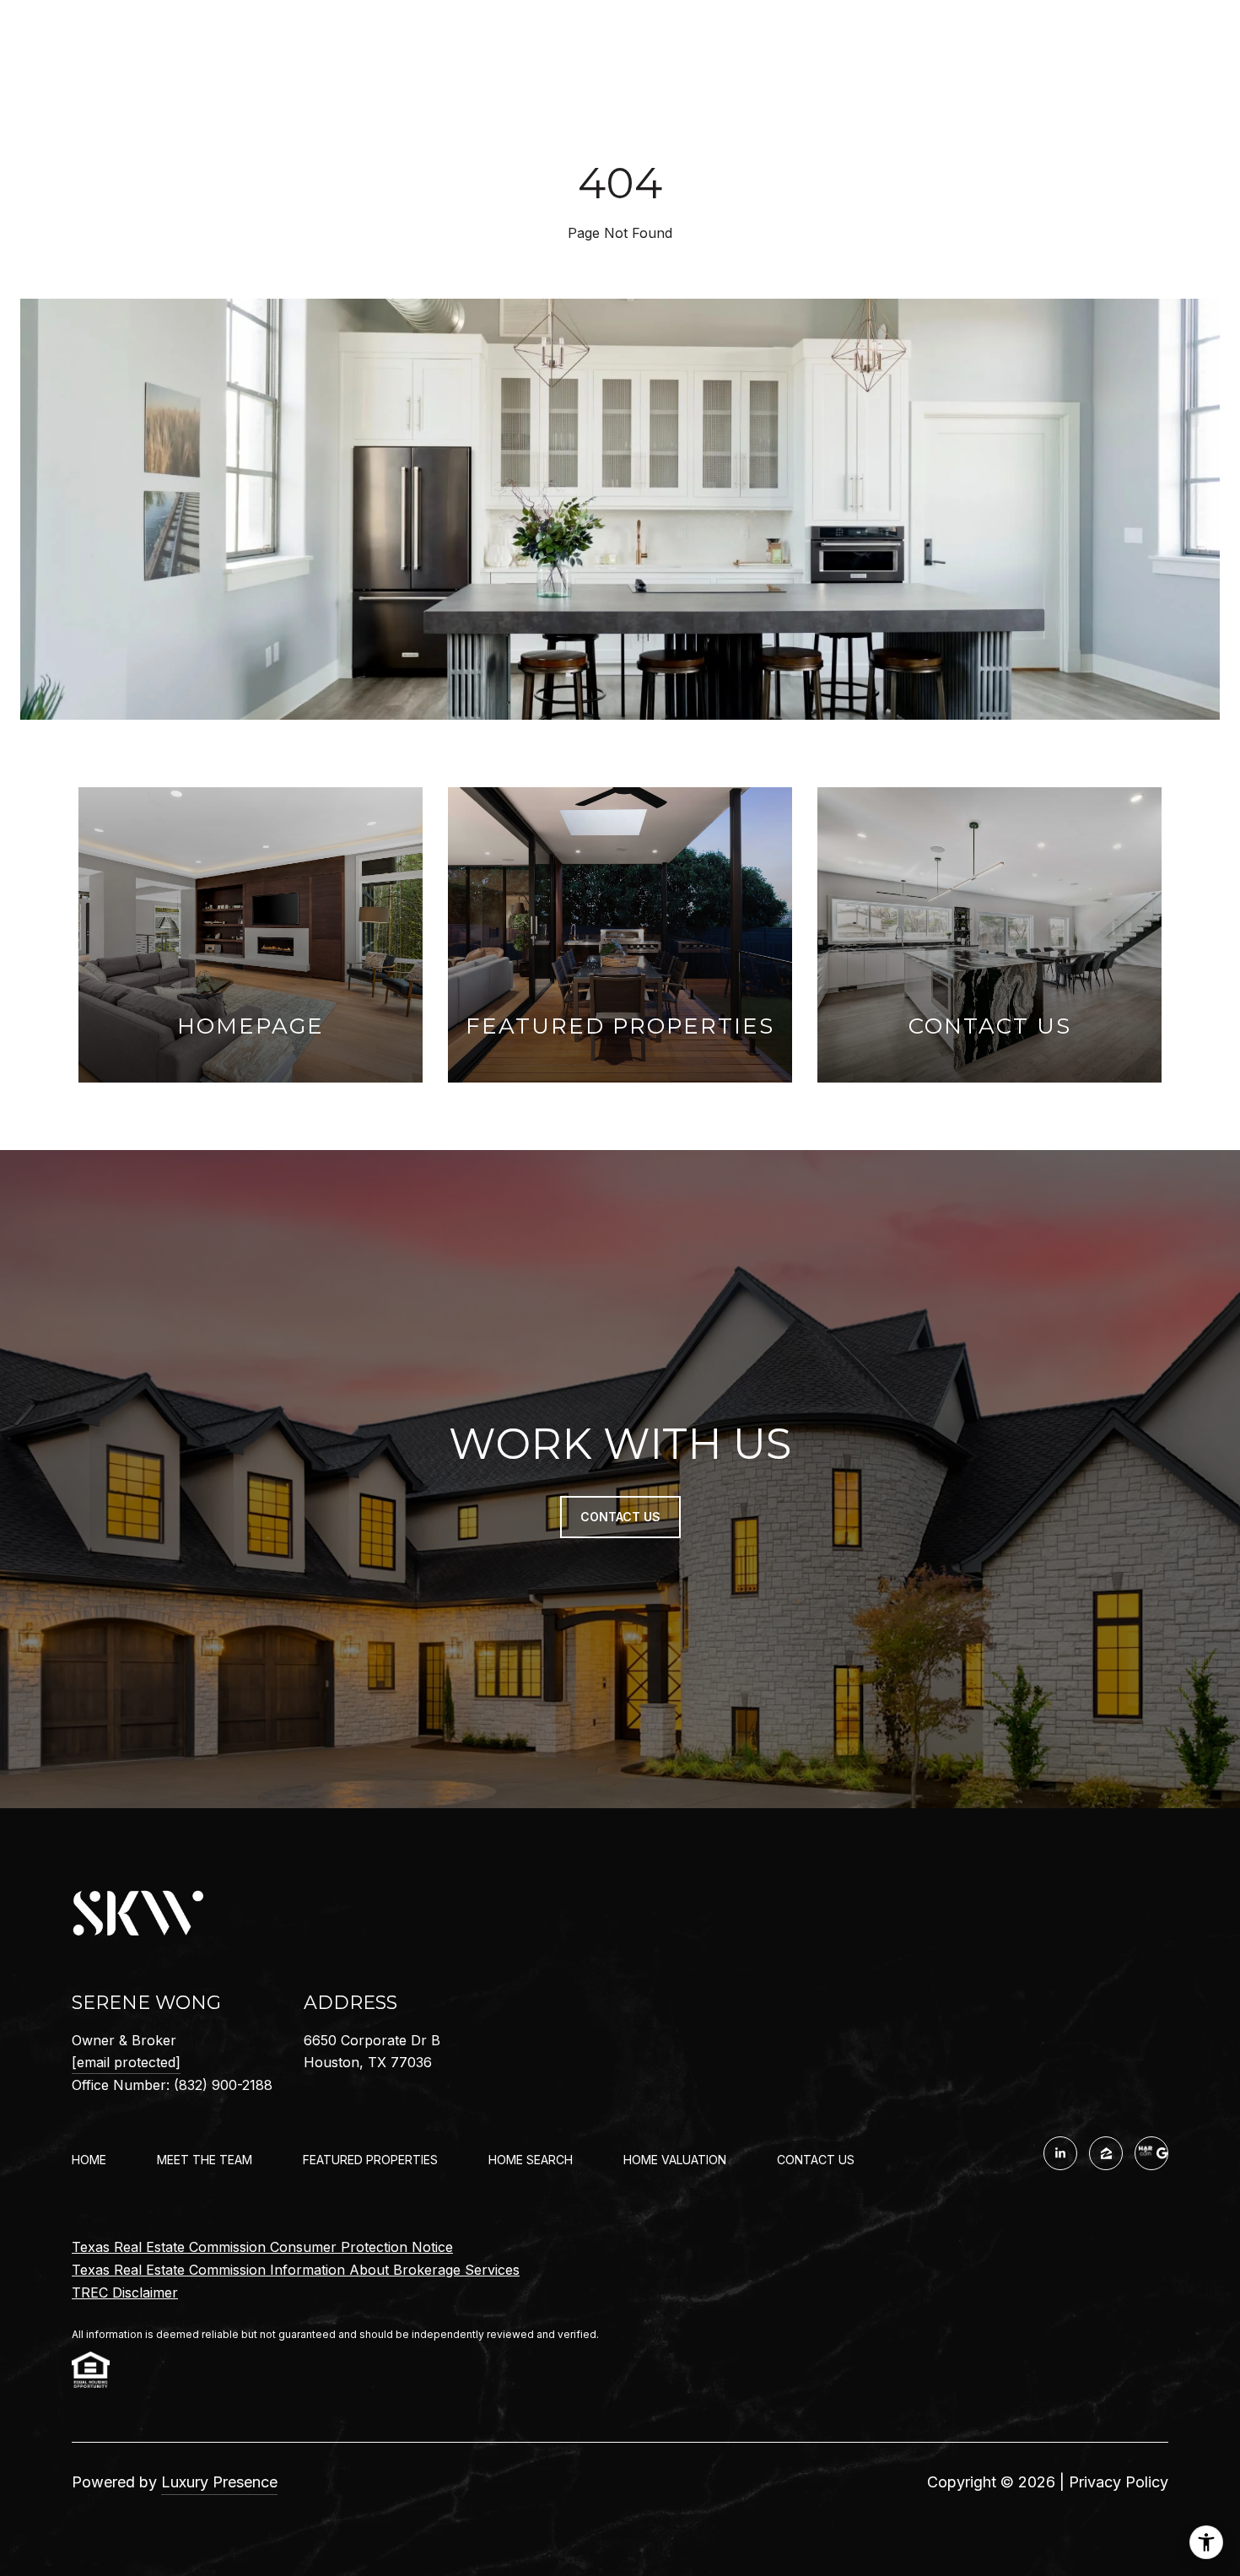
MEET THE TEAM (205, 2160)
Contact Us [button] (620, 1517)
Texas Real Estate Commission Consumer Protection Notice (262, 2247)
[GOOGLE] (1151, 2153)
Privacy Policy (1119, 2482)
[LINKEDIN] (1060, 2153)
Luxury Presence (219, 2482)
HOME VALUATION (675, 2160)
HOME (89, 2160)
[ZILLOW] (1106, 2153)
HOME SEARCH (531, 2160)
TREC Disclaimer (125, 2292)
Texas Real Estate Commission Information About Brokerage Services (296, 2270)
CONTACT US (816, 2160)
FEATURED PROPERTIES (370, 2160)
